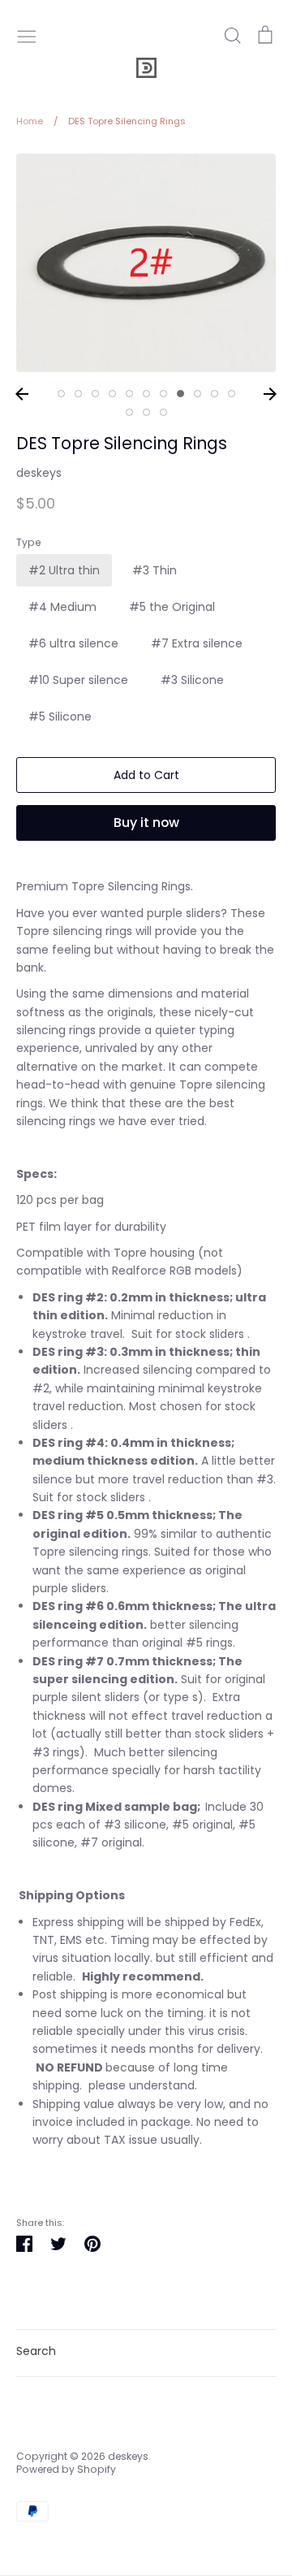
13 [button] (146, 412)
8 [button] (180, 394)
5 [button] (129, 394)
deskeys (39, 473)
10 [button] (215, 394)
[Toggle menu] (27, 35)
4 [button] (112, 394)
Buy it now (146, 823)
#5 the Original (172, 607)
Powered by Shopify (66, 2469)
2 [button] (78, 394)
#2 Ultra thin (64, 570)
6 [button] (146, 394)
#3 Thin (155, 570)
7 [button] (163, 394)
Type (28, 543)
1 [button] (61, 394)
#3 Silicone (192, 680)
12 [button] (129, 412)
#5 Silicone (60, 717)
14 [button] (163, 412)
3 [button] (95, 394)
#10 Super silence (78, 680)
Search (36, 2351)
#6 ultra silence (73, 643)
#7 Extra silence (197, 643)
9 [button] (198, 394)
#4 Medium (62, 607)
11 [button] (232, 394)
